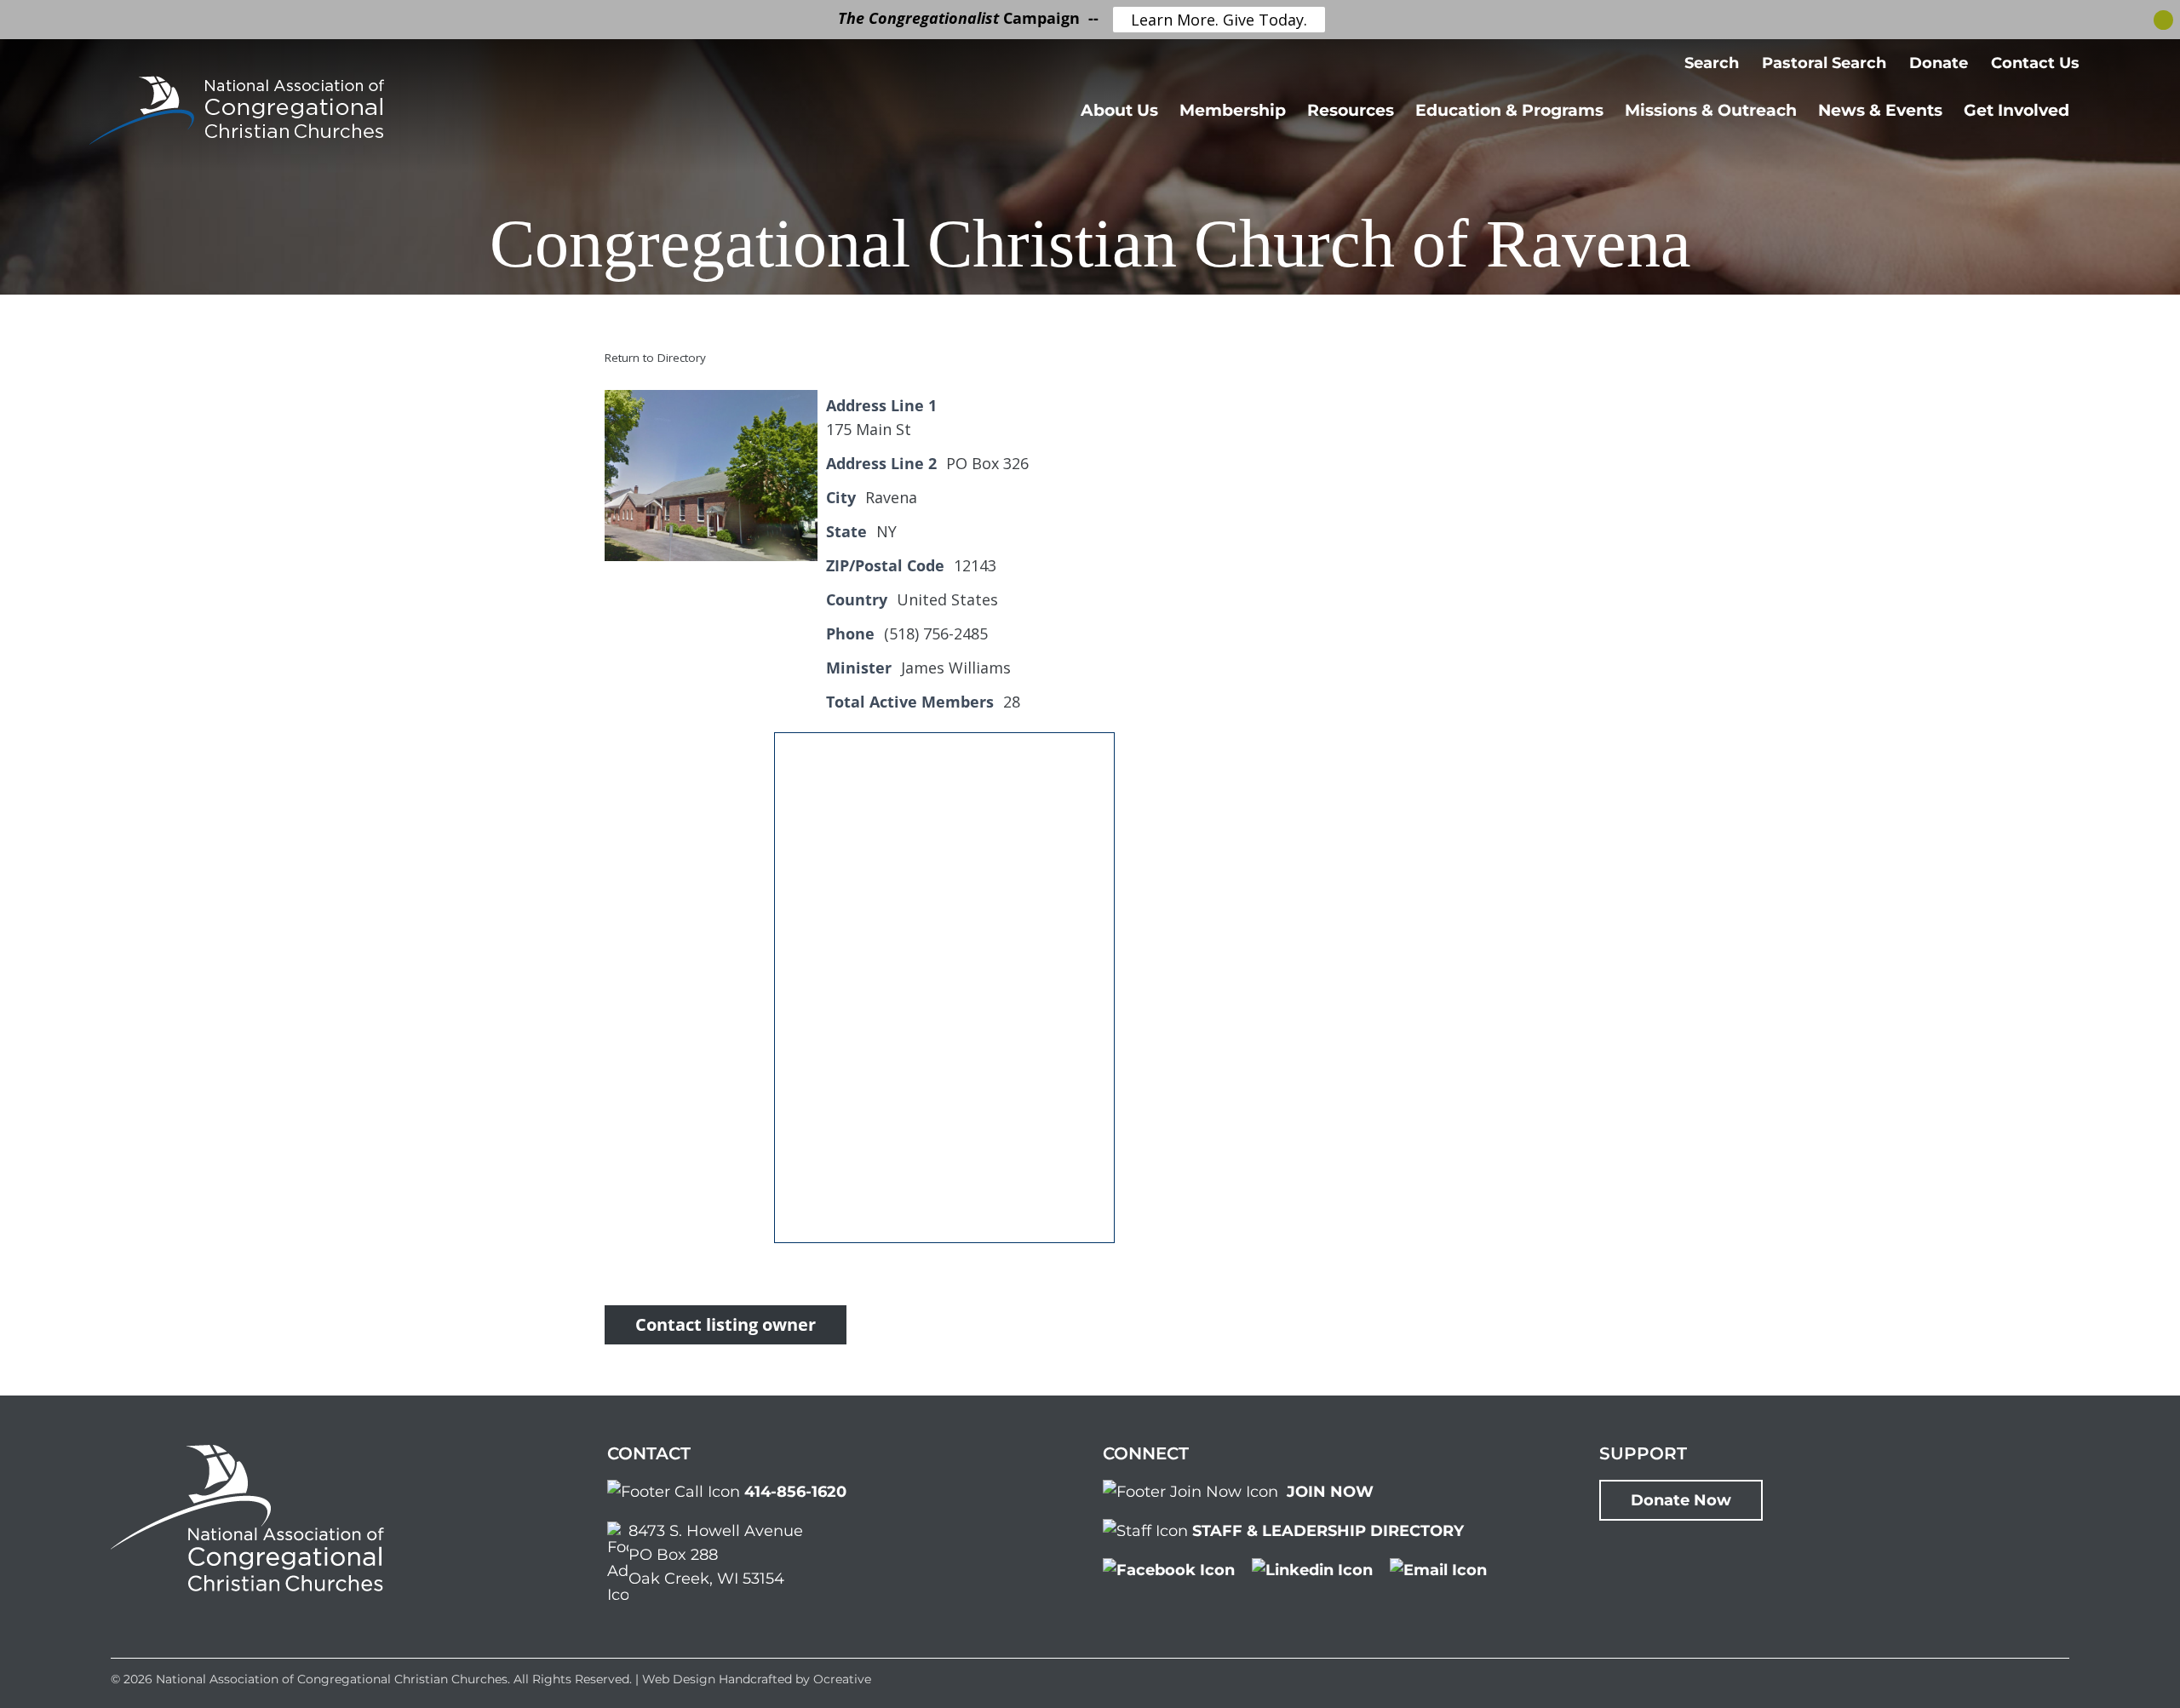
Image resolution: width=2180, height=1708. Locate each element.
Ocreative (842, 1679)
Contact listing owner (726, 1324)
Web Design (679, 1679)
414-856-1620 (795, 1492)
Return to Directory (655, 358)
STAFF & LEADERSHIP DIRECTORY (1328, 1531)
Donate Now (1681, 1500)
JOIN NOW (1330, 1492)
